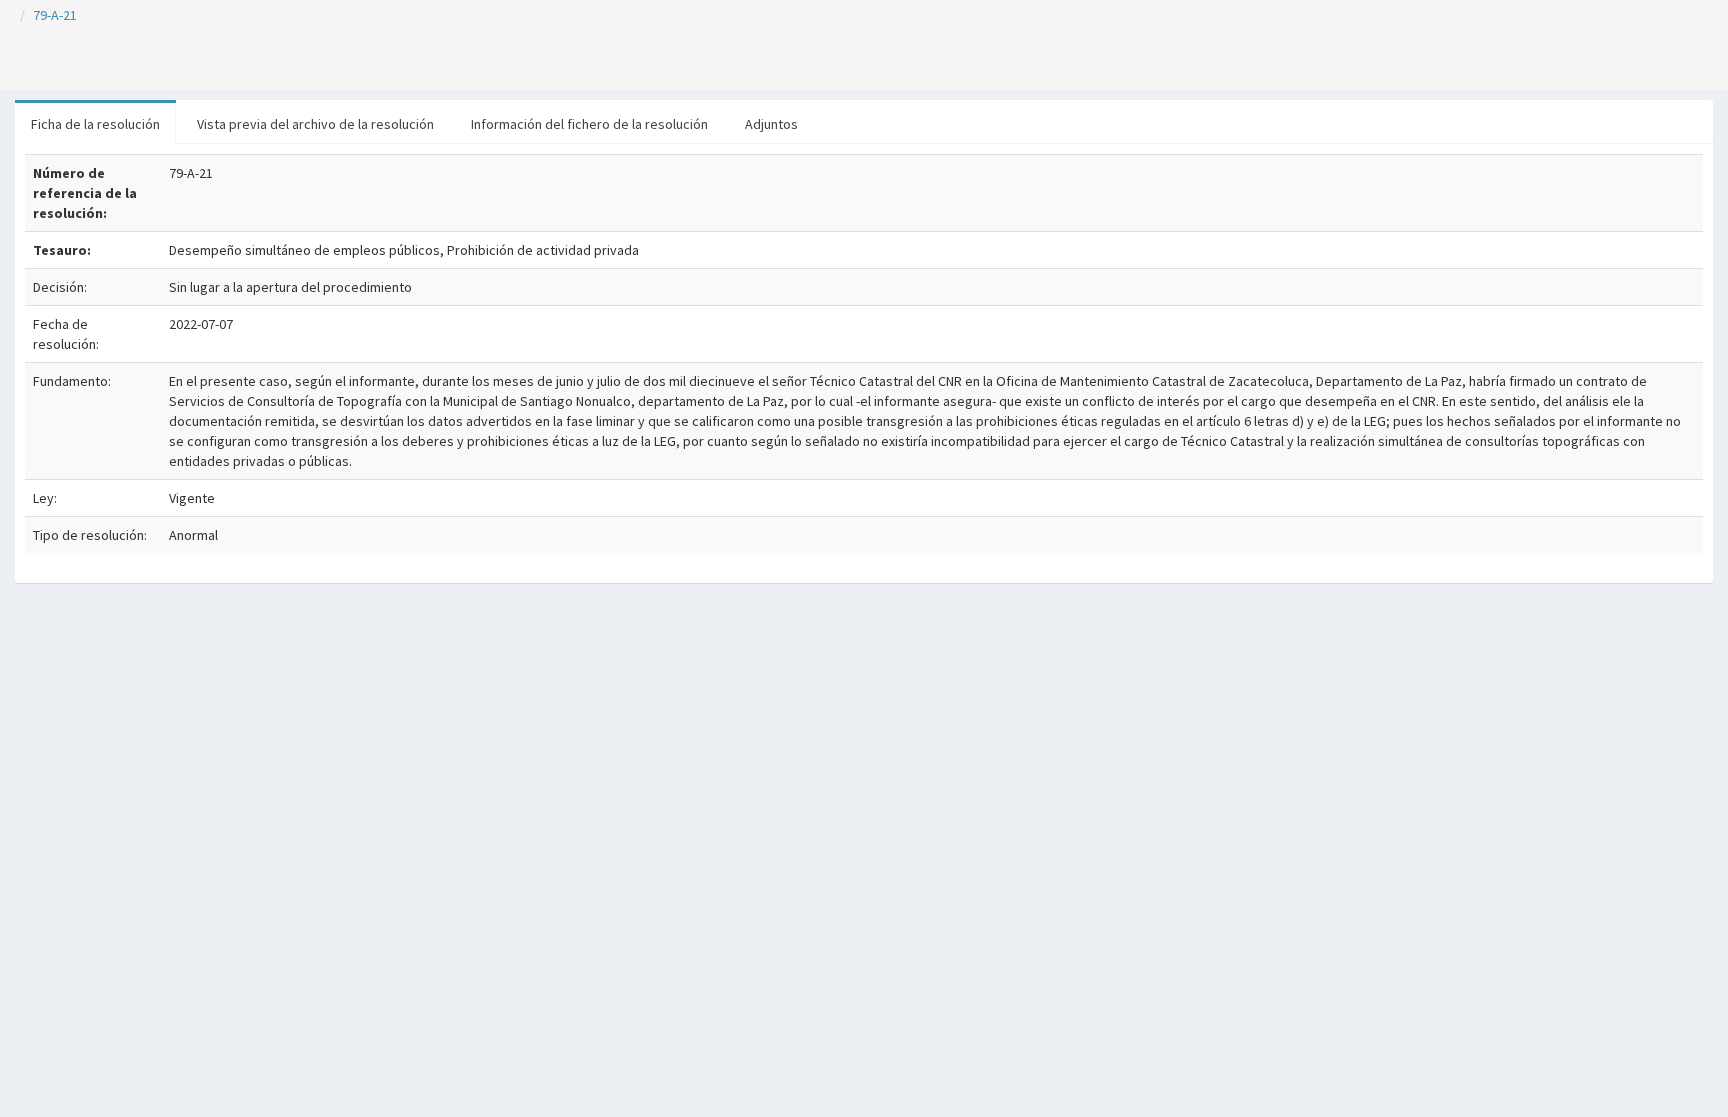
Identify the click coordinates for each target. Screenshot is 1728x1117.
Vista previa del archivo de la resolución (315, 124)
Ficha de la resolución (95, 124)
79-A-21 (55, 15)
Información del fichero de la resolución (589, 124)
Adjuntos (771, 124)
